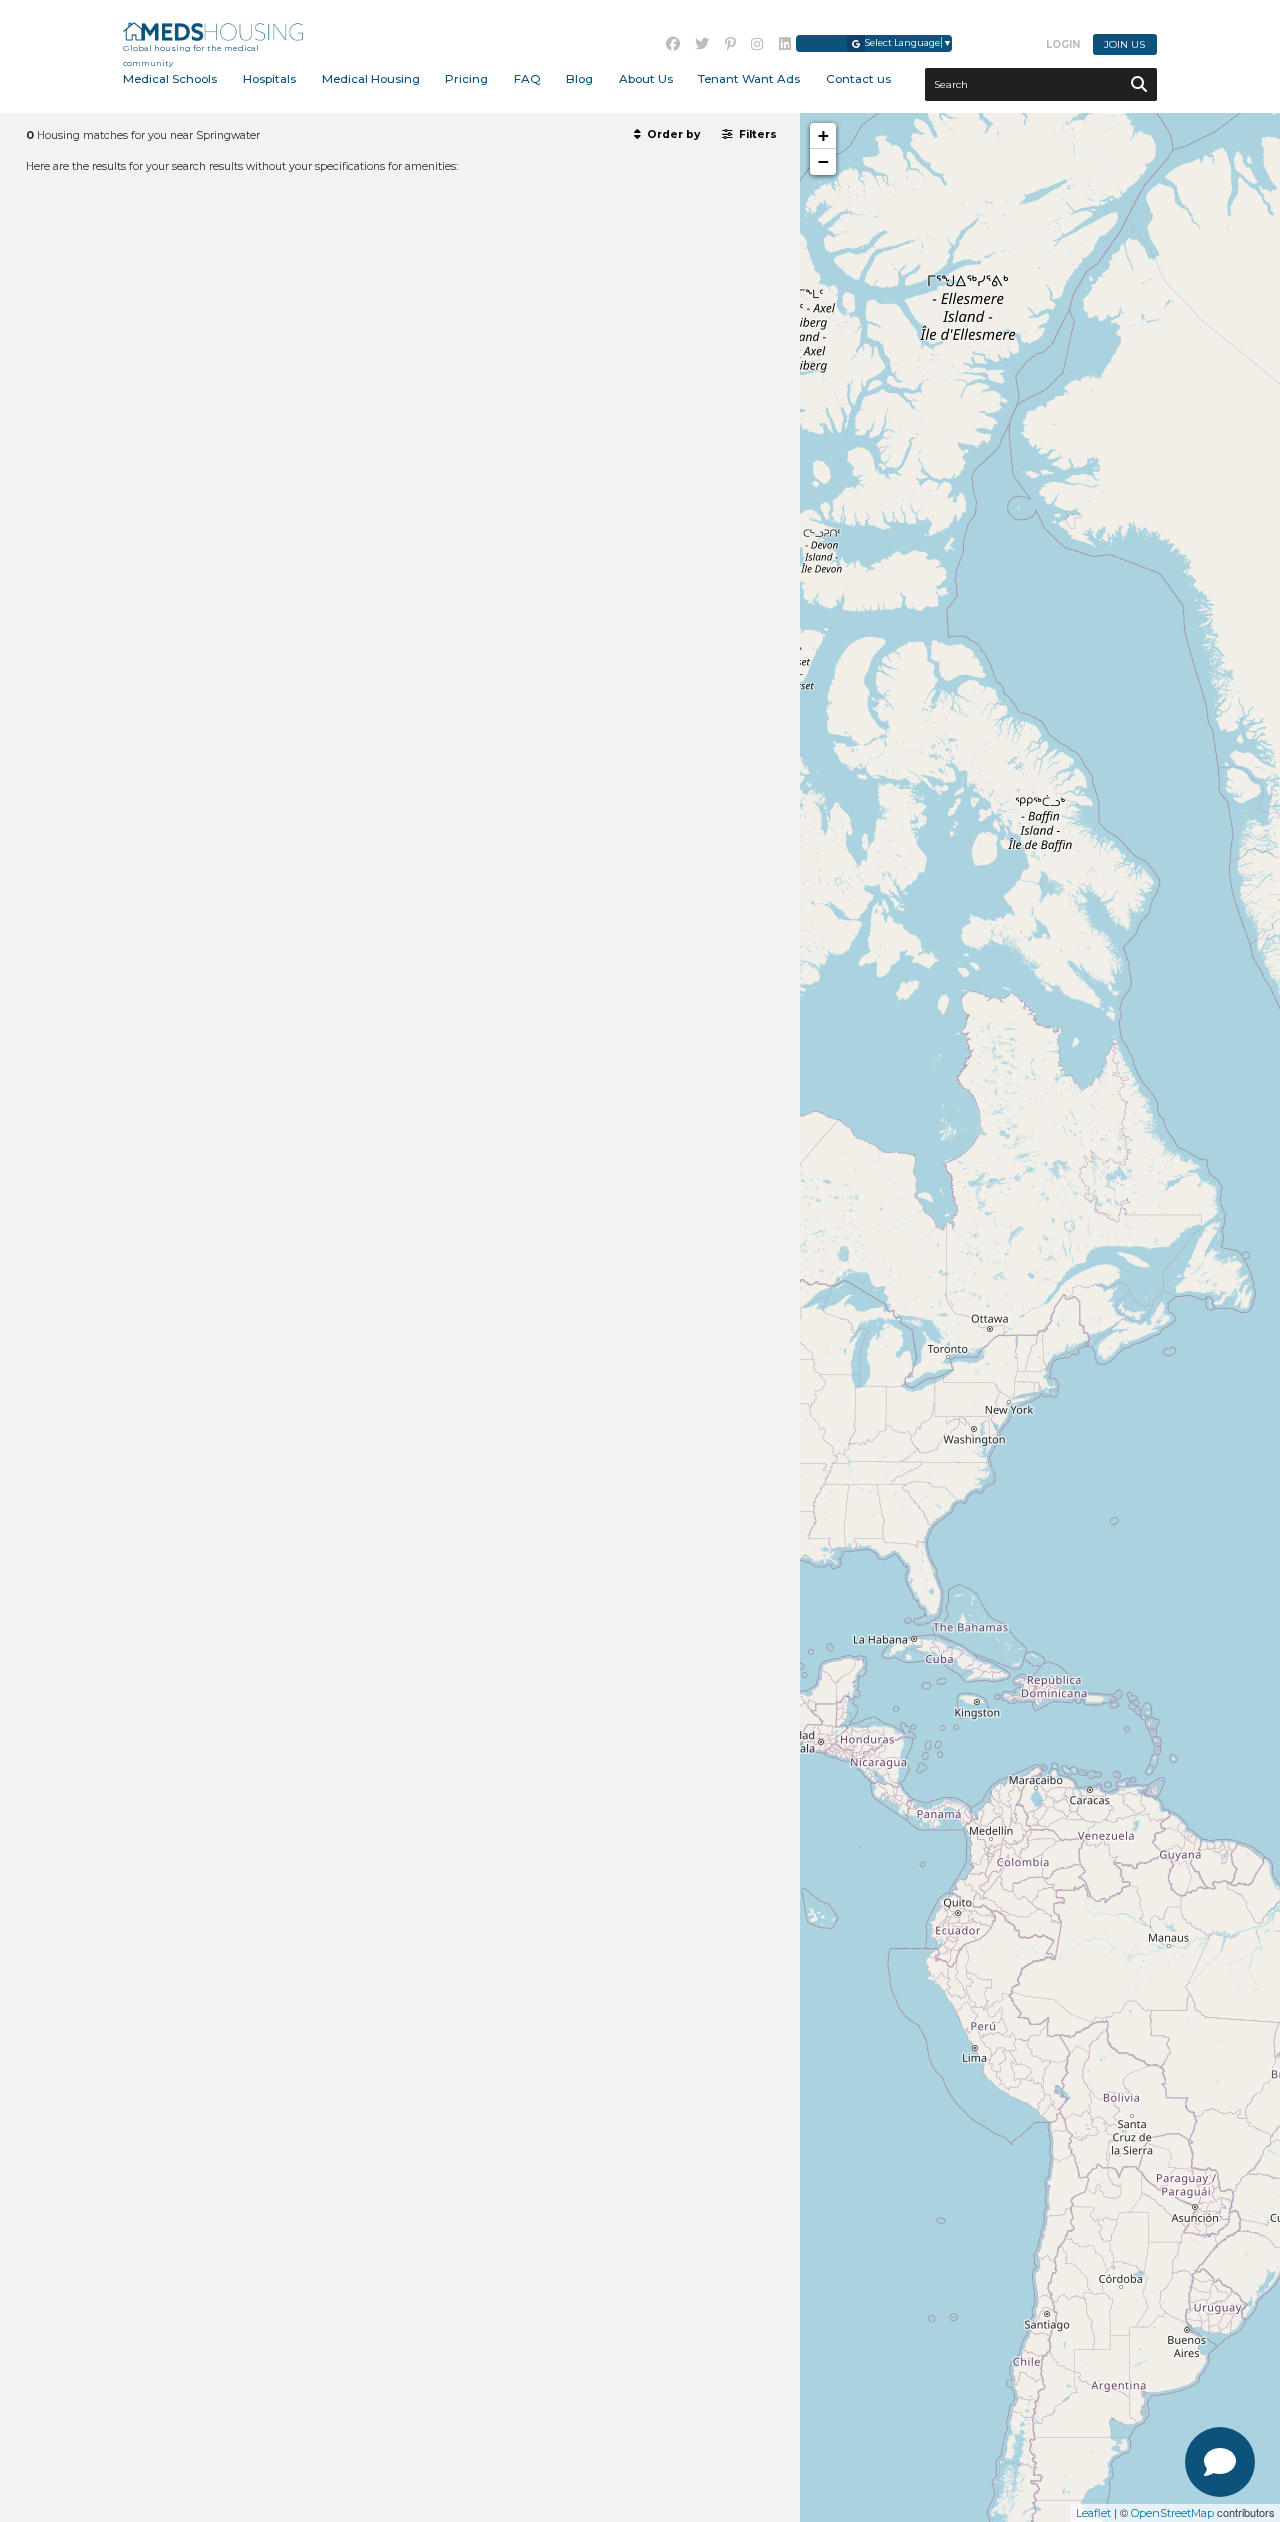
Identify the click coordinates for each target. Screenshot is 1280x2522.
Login (1063, 44)
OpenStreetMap (1172, 2513)
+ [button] (823, 135)
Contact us (858, 79)
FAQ (527, 79)
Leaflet (1093, 2513)
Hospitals (269, 79)
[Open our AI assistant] (1220, 2462)
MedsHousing (213, 31)
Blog (579, 79)
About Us (646, 79)
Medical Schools (170, 79)
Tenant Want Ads (749, 79)
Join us (1124, 44)
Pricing (466, 79)
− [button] (823, 161)
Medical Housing (371, 79)
